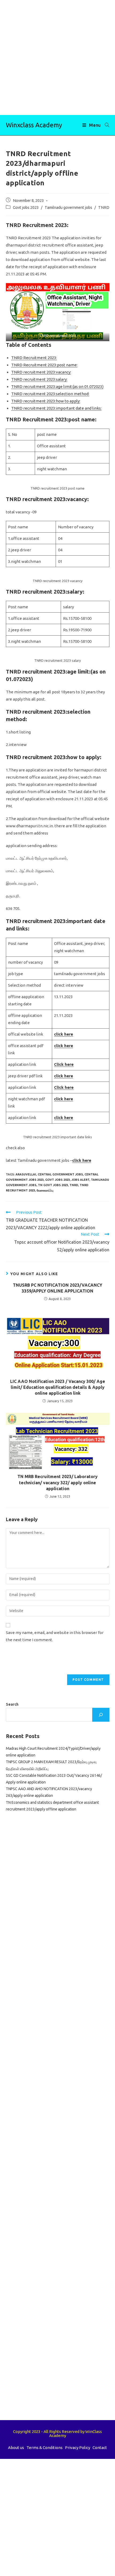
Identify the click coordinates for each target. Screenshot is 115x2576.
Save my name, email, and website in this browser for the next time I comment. (55, 1636)
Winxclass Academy (34, 125)
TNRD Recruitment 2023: (34, 358)
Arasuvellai (26, 1174)
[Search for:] (105, 125)
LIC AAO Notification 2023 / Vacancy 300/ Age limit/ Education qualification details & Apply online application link (58, 1387)
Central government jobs (60, 1174)
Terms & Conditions (45, 2448)
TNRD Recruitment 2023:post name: (44, 365)
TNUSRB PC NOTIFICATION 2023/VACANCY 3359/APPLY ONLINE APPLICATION (57, 1288)
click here (64, 1034)
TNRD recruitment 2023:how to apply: (46, 401)
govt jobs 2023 (57, 1180)
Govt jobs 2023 (26, 207)
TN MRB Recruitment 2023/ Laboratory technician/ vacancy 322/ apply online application (57, 1483)
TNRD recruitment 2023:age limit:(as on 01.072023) (57, 387)
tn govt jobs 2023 (53, 1185)
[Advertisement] (57, 57)
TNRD (104, 207)
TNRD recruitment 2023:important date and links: (56, 408)
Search (12, 1704)
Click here (64, 1064)
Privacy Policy (78, 2448)
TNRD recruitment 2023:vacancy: (41, 372)
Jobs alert (80, 1180)
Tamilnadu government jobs (68, 207)
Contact (100, 2448)
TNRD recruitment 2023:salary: (39, 379)
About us (16, 2448)
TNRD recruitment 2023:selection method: (50, 394)
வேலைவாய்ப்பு (45, 1190)
